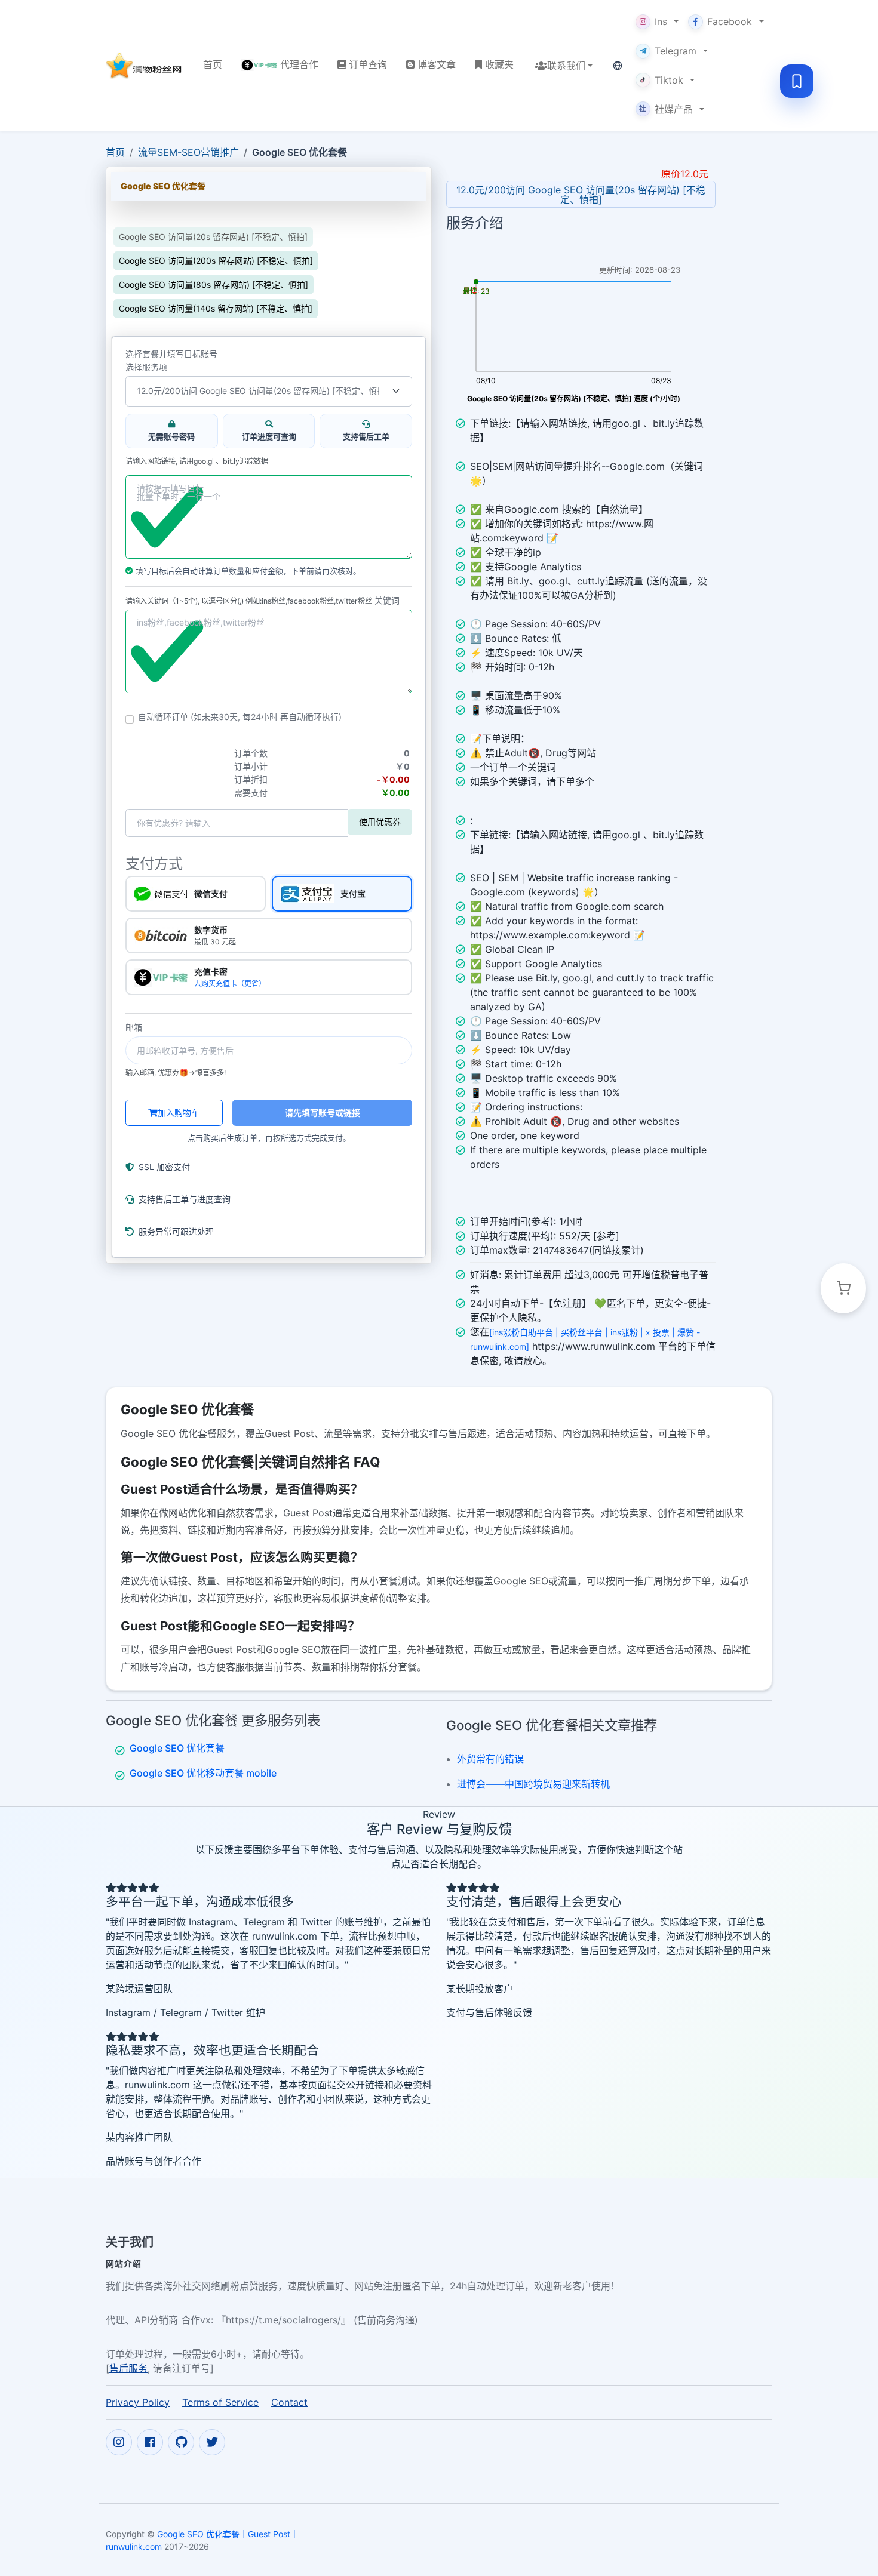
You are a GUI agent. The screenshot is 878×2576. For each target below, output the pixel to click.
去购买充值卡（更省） (230, 984)
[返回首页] (145, 66)
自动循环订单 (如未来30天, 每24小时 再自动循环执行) (240, 717)
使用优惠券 (380, 822)
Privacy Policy (138, 2402)
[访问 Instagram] (119, 2442)
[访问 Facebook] (150, 2442)
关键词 (387, 601)
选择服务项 (146, 367)
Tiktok (669, 80)
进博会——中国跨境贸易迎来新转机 (533, 1784)
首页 (115, 152)
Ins (661, 21)
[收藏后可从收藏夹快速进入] (797, 81)
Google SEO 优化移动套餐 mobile (203, 1773)
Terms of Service (220, 2402)
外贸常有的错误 (490, 1759)
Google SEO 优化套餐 (177, 1748)
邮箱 (134, 1027)
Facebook (730, 21)
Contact (289, 2402)
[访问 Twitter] (212, 2442)
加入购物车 (179, 1112)
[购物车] (843, 1288)
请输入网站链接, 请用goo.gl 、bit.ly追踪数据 (197, 461)
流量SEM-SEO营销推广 (188, 152)
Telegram (676, 51)
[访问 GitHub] (181, 2442)
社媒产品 (666, 109)
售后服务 (128, 2368)
